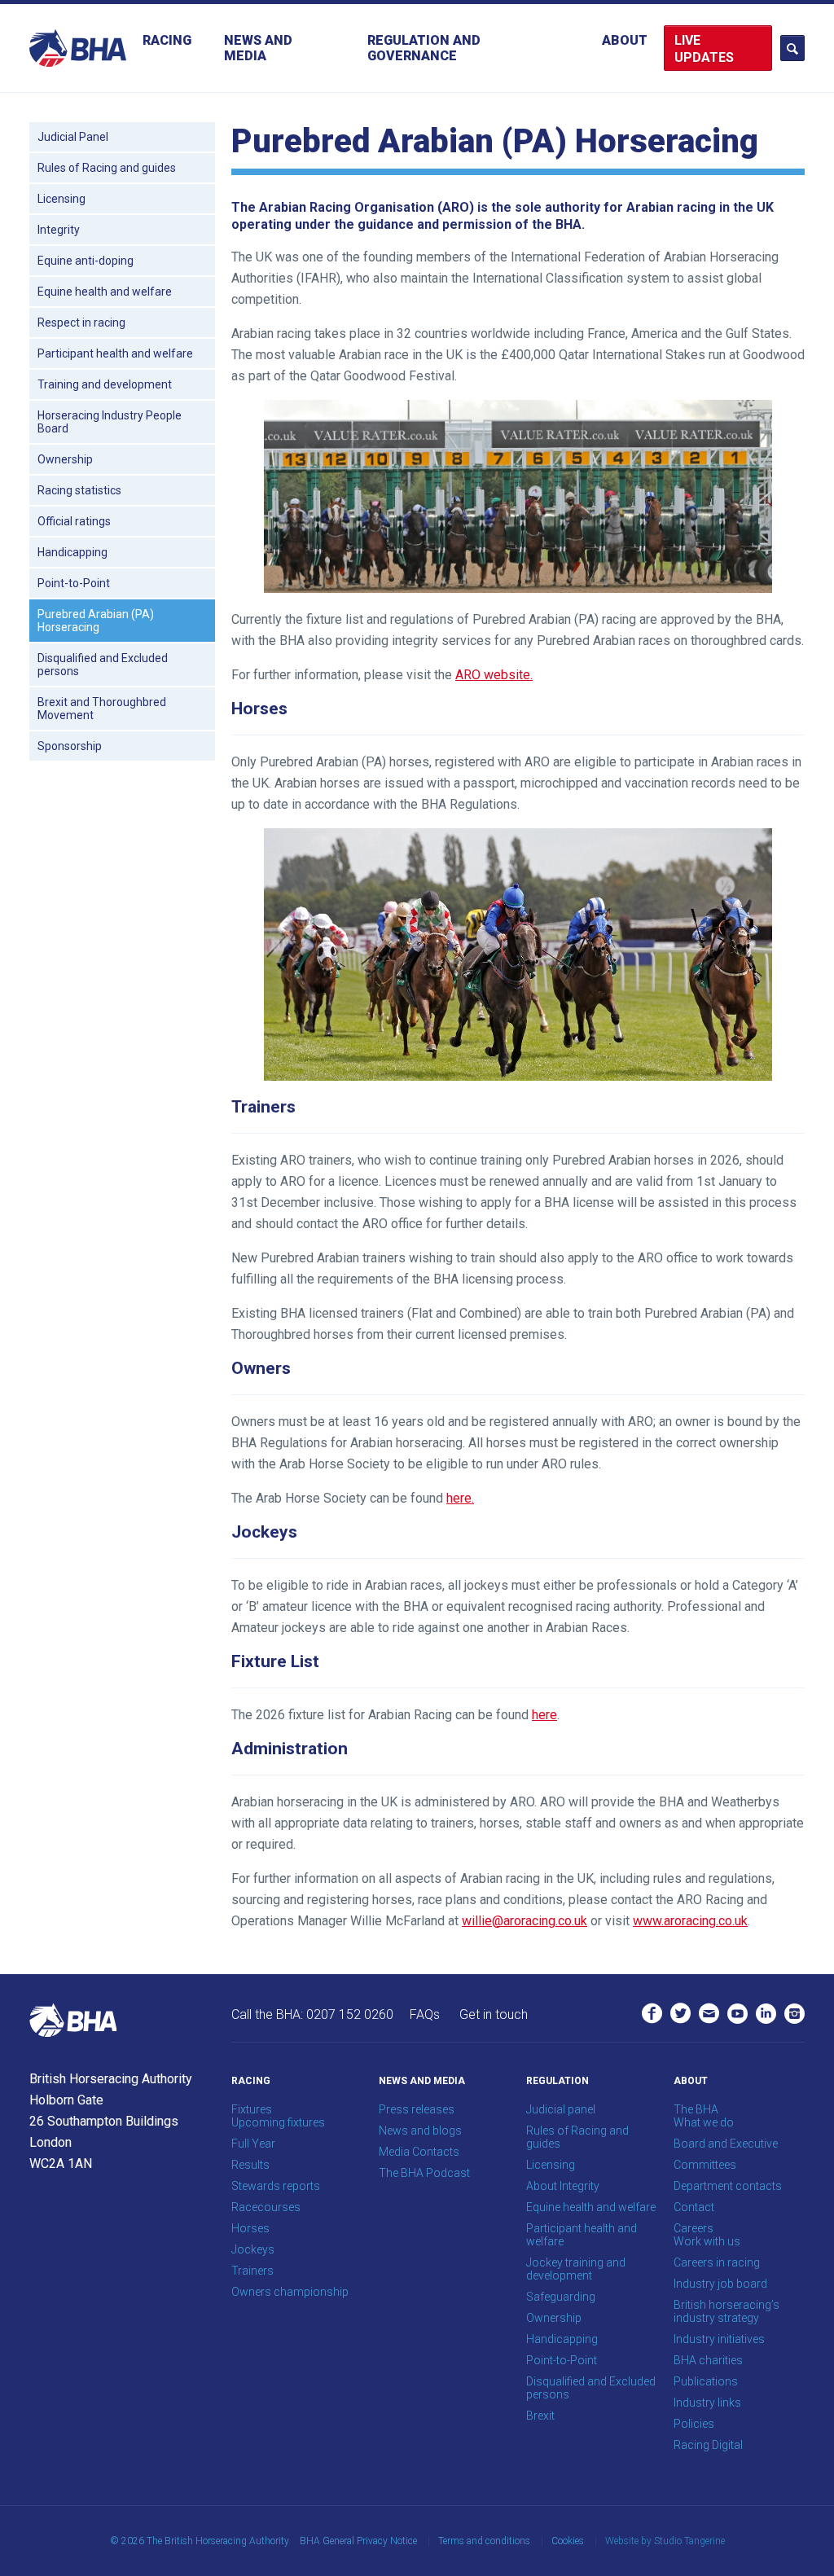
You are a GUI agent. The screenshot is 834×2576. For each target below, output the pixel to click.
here (544, 1715)
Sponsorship (70, 746)
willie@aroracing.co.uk (525, 1921)
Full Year (253, 2144)
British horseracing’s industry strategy (726, 2311)
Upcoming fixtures (278, 2122)
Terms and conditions (484, 2541)
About (625, 40)
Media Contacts (419, 2152)
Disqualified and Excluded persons (103, 665)
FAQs (425, 2014)
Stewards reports (276, 2186)
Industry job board (720, 2284)
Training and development (105, 384)
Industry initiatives (719, 2339)
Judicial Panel (73, 137)
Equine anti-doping (86, 261)
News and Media (258, 48)
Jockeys (253, 2249)
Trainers (252, 2271)
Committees (705, 2165)
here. (460, 1498)
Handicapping (72, 552)
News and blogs (420, 2131)
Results (250, 2165)
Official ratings (74, 521)
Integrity (59, 230)
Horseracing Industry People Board (110, 422)
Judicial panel (561, 2109)
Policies (694, 2424)
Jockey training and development (576, 2269)
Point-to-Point (74, 583)
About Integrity (563, 2186)
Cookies (568, 2541)
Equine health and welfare (105, 292)
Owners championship (290, 2292)
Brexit (540, 2416)
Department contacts (728, 2186)
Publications (706, 2381)
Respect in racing (81, 323)
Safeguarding (561, 2297)
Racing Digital (708, 2445)
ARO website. (494, 675)
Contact (694, 2207)
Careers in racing (717, 2262)
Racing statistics (79, 490)
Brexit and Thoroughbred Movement (102, 709)
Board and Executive (726, 2144)
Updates (704, 57)
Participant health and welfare (115, 353)
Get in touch (494, 2014)
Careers (694, 2228)
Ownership (65, 459)
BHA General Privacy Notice (358, 2541)
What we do (704, 2122)
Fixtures (252, 2109)
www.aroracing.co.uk (690, 1921)
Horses (250, 2228)
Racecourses (266, 2207)
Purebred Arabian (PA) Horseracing (96, 621)
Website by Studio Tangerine (665, 2541)
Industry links (707, 2403)
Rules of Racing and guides (107, 168)
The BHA (696, 2109)
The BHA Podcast (424, 2173)
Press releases (417, 2109)
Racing (167, 40)
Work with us (707, 2241)
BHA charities (708, 2360)
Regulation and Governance (424, 48)
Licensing (61, 199)
